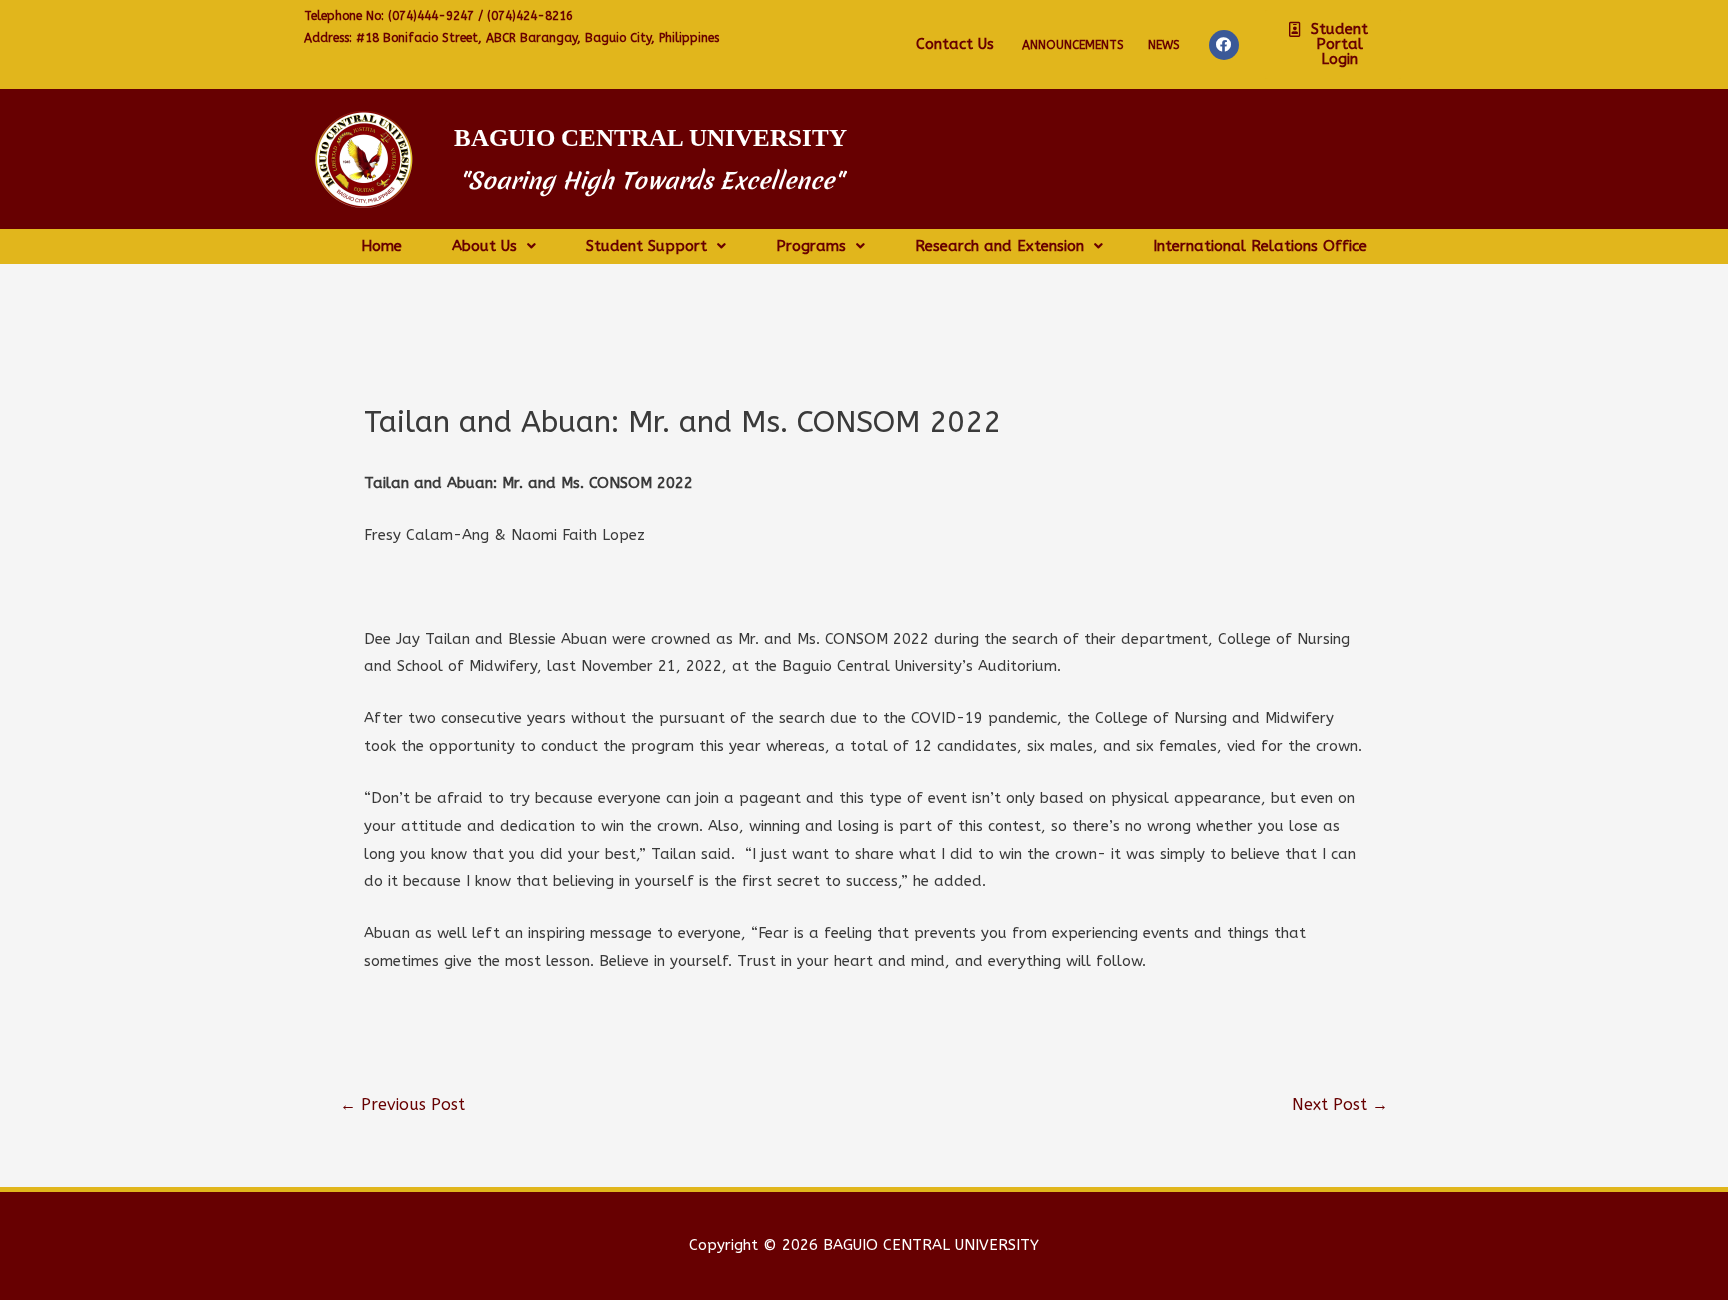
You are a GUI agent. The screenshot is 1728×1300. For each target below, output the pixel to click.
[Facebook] (1224, 45)
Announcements (1073, 45)
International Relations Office (1260, 246)
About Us (484, 246)
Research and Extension (999, 246)
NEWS (1164, 45)
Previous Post (402, 1104)
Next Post (1340, 1104)
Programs (811, 246)
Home (381, 246)
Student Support (646, 246)
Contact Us (955, 44)
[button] (1332, 44)
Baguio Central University (650, 137)
